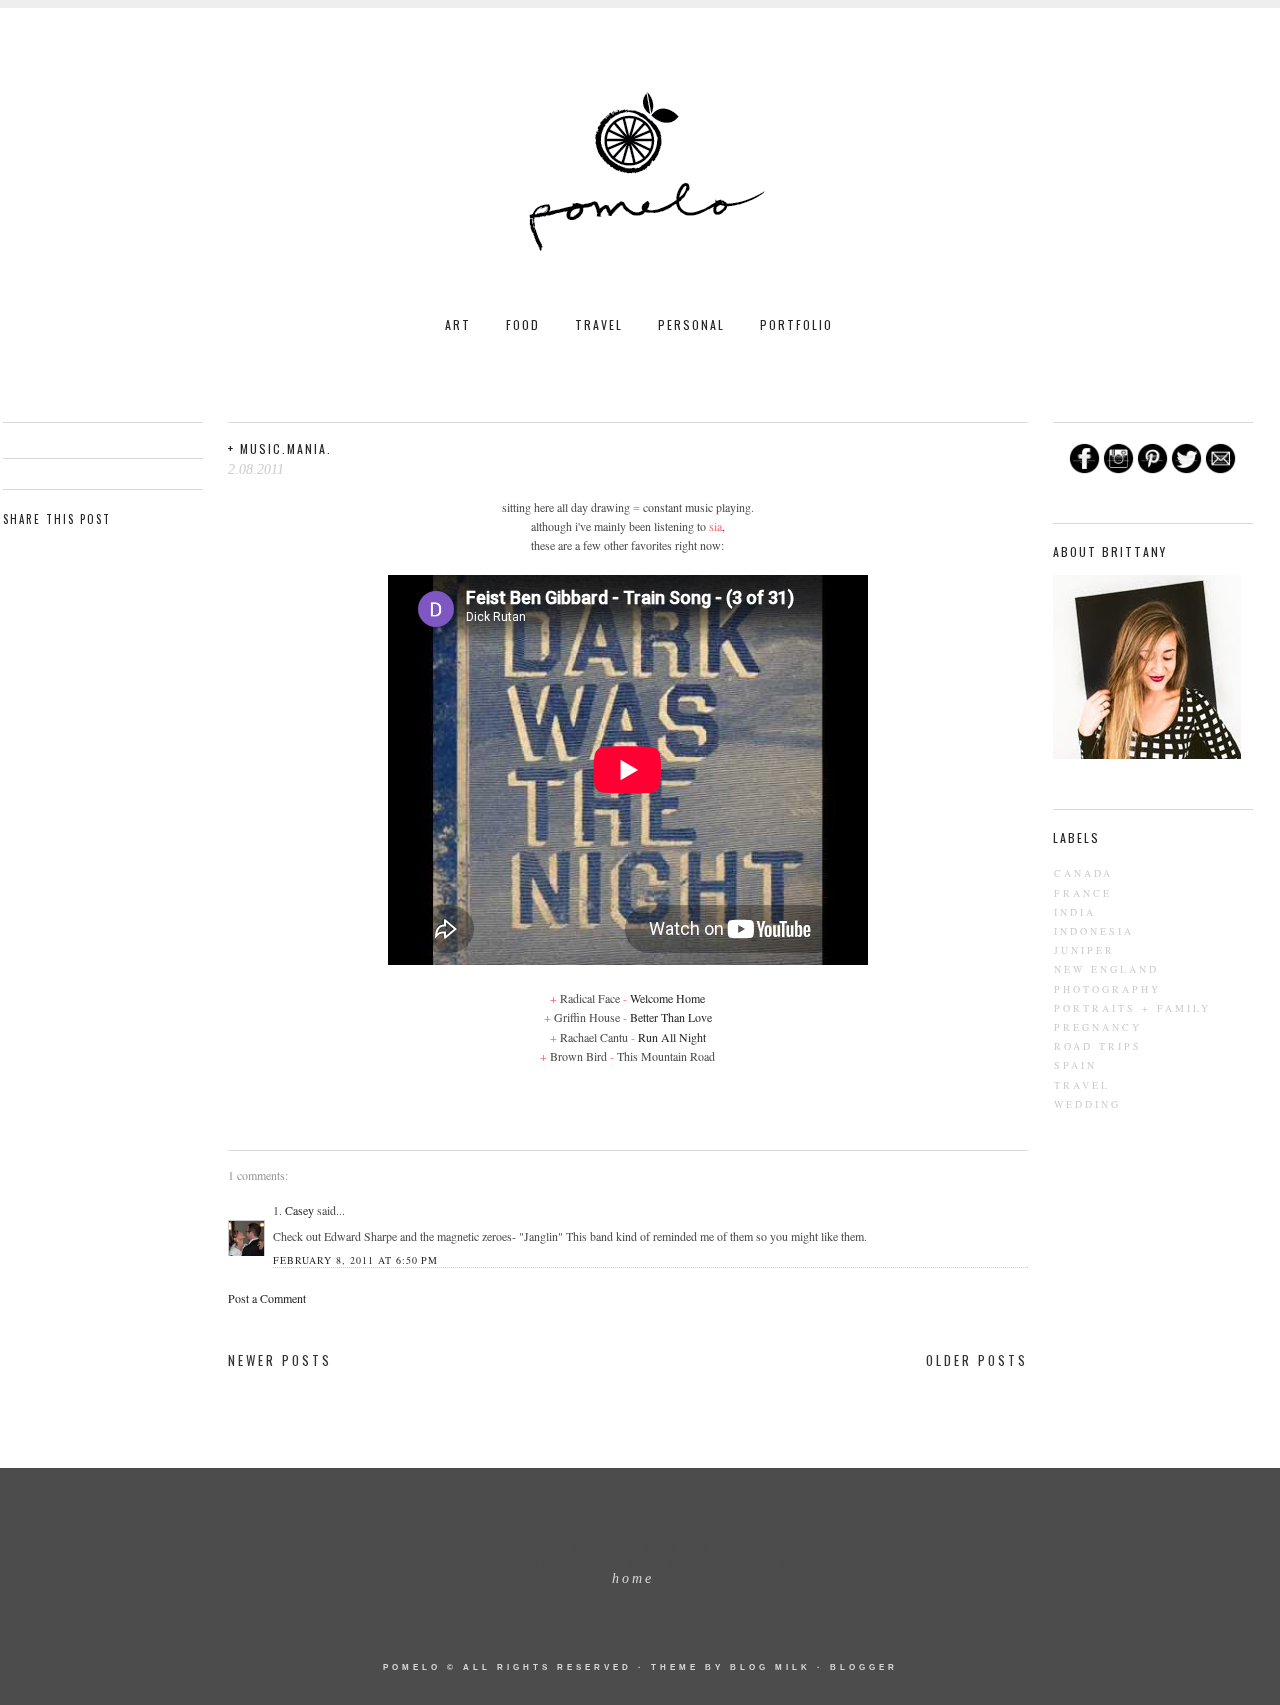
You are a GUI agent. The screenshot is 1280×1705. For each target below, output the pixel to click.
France (1083, 893)
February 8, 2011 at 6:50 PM (355, 1260)
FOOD (523, 324)
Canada (1083, 873)
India (1075, 912)
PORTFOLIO (796, 324)
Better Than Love (671, 1017)
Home (633, 1578)
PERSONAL (691, 324)
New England (1106, 969)
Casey (299, 1210)
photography (1107, 989)
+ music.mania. (280, 448)
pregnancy (1098, 1027)
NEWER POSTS (280, 1360)
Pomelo (412, 1667)
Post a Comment (267, 1298)
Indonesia (1094, 931)
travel (1082, 1085)
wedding (1087, 1104)
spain (1075, 1065)
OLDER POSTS (977, 1360)
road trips (1098, 1046)
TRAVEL (599, 324)
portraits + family (1132, 1008)
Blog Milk (770, 1667)
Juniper (1084, 950)
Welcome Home (667, 998)
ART (458, 324)
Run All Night (672, 1037)
